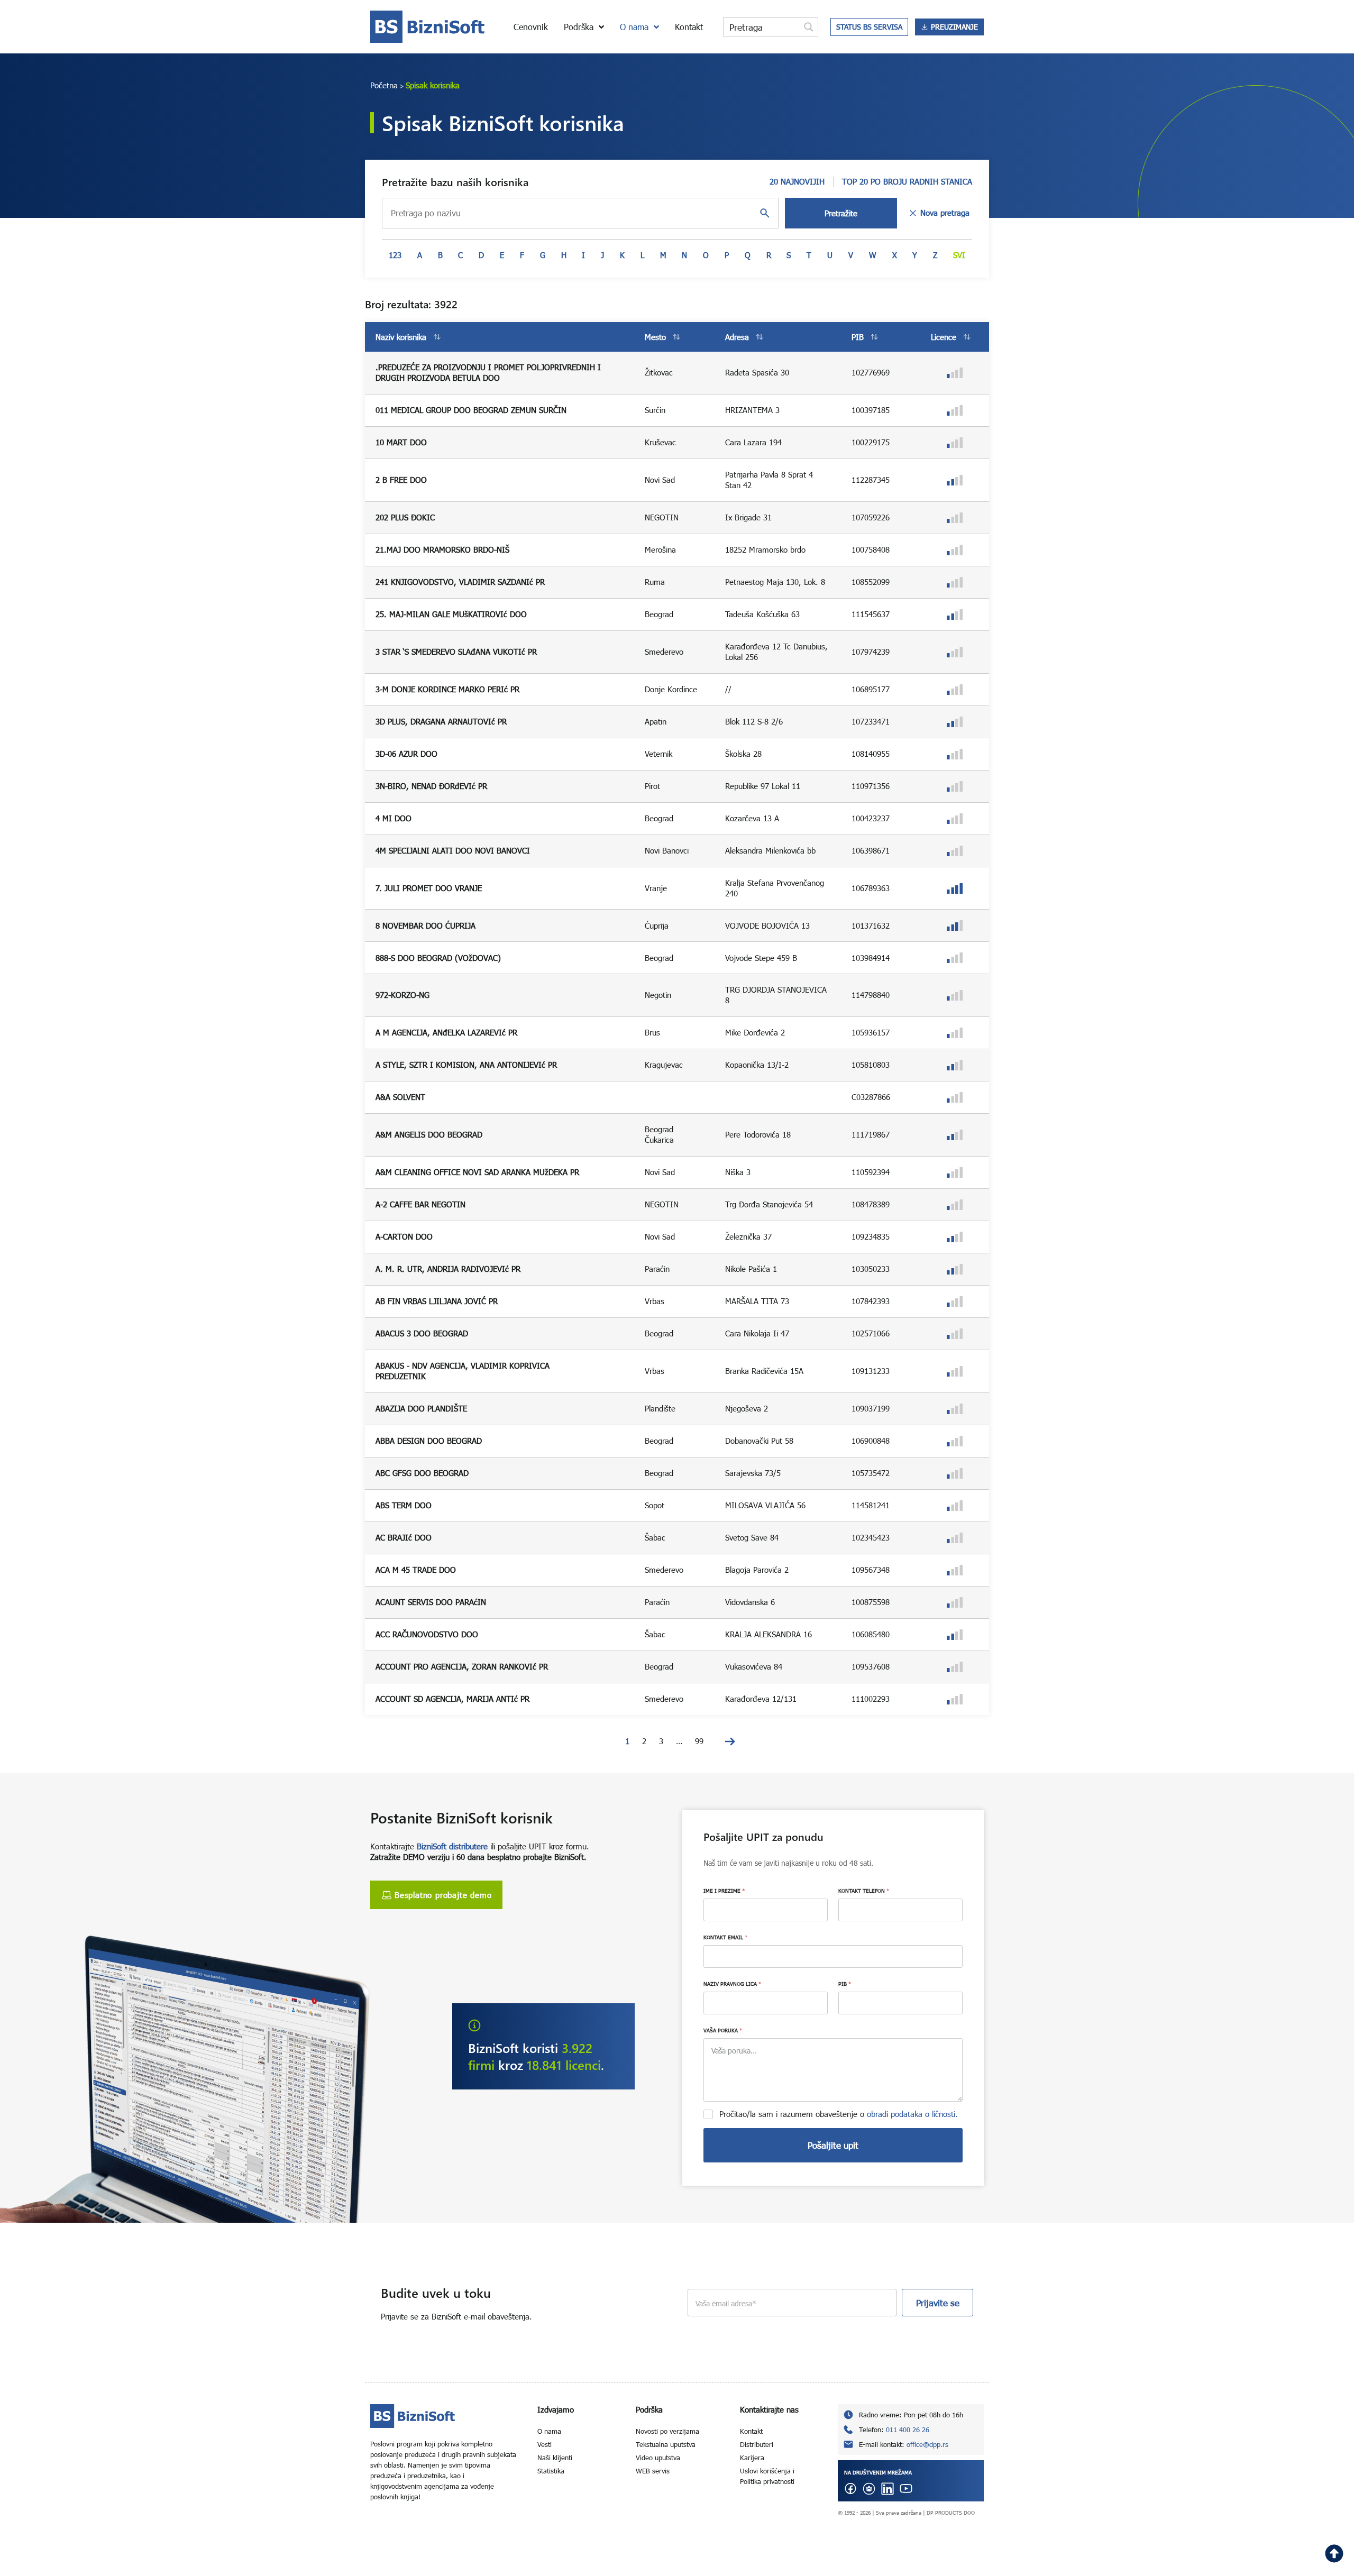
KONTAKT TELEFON (864, 1891)
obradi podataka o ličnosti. (912, 2114)
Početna (384, 85)
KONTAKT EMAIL (725, 1937)
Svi (959, 255)
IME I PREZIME (724, 1891)
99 (699, 1741)
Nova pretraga (945, 213)
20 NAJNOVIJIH (797, 181)
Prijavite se (938, 2303)
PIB (845, 1984)
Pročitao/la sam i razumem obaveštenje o (839, 2114)
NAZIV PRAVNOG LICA (732, 1984)
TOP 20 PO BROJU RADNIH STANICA (907, 181)
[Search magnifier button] (809, 27)
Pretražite (841, 213)
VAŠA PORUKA (723, 2030)
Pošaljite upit (833, 2145)
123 (395, 255)
